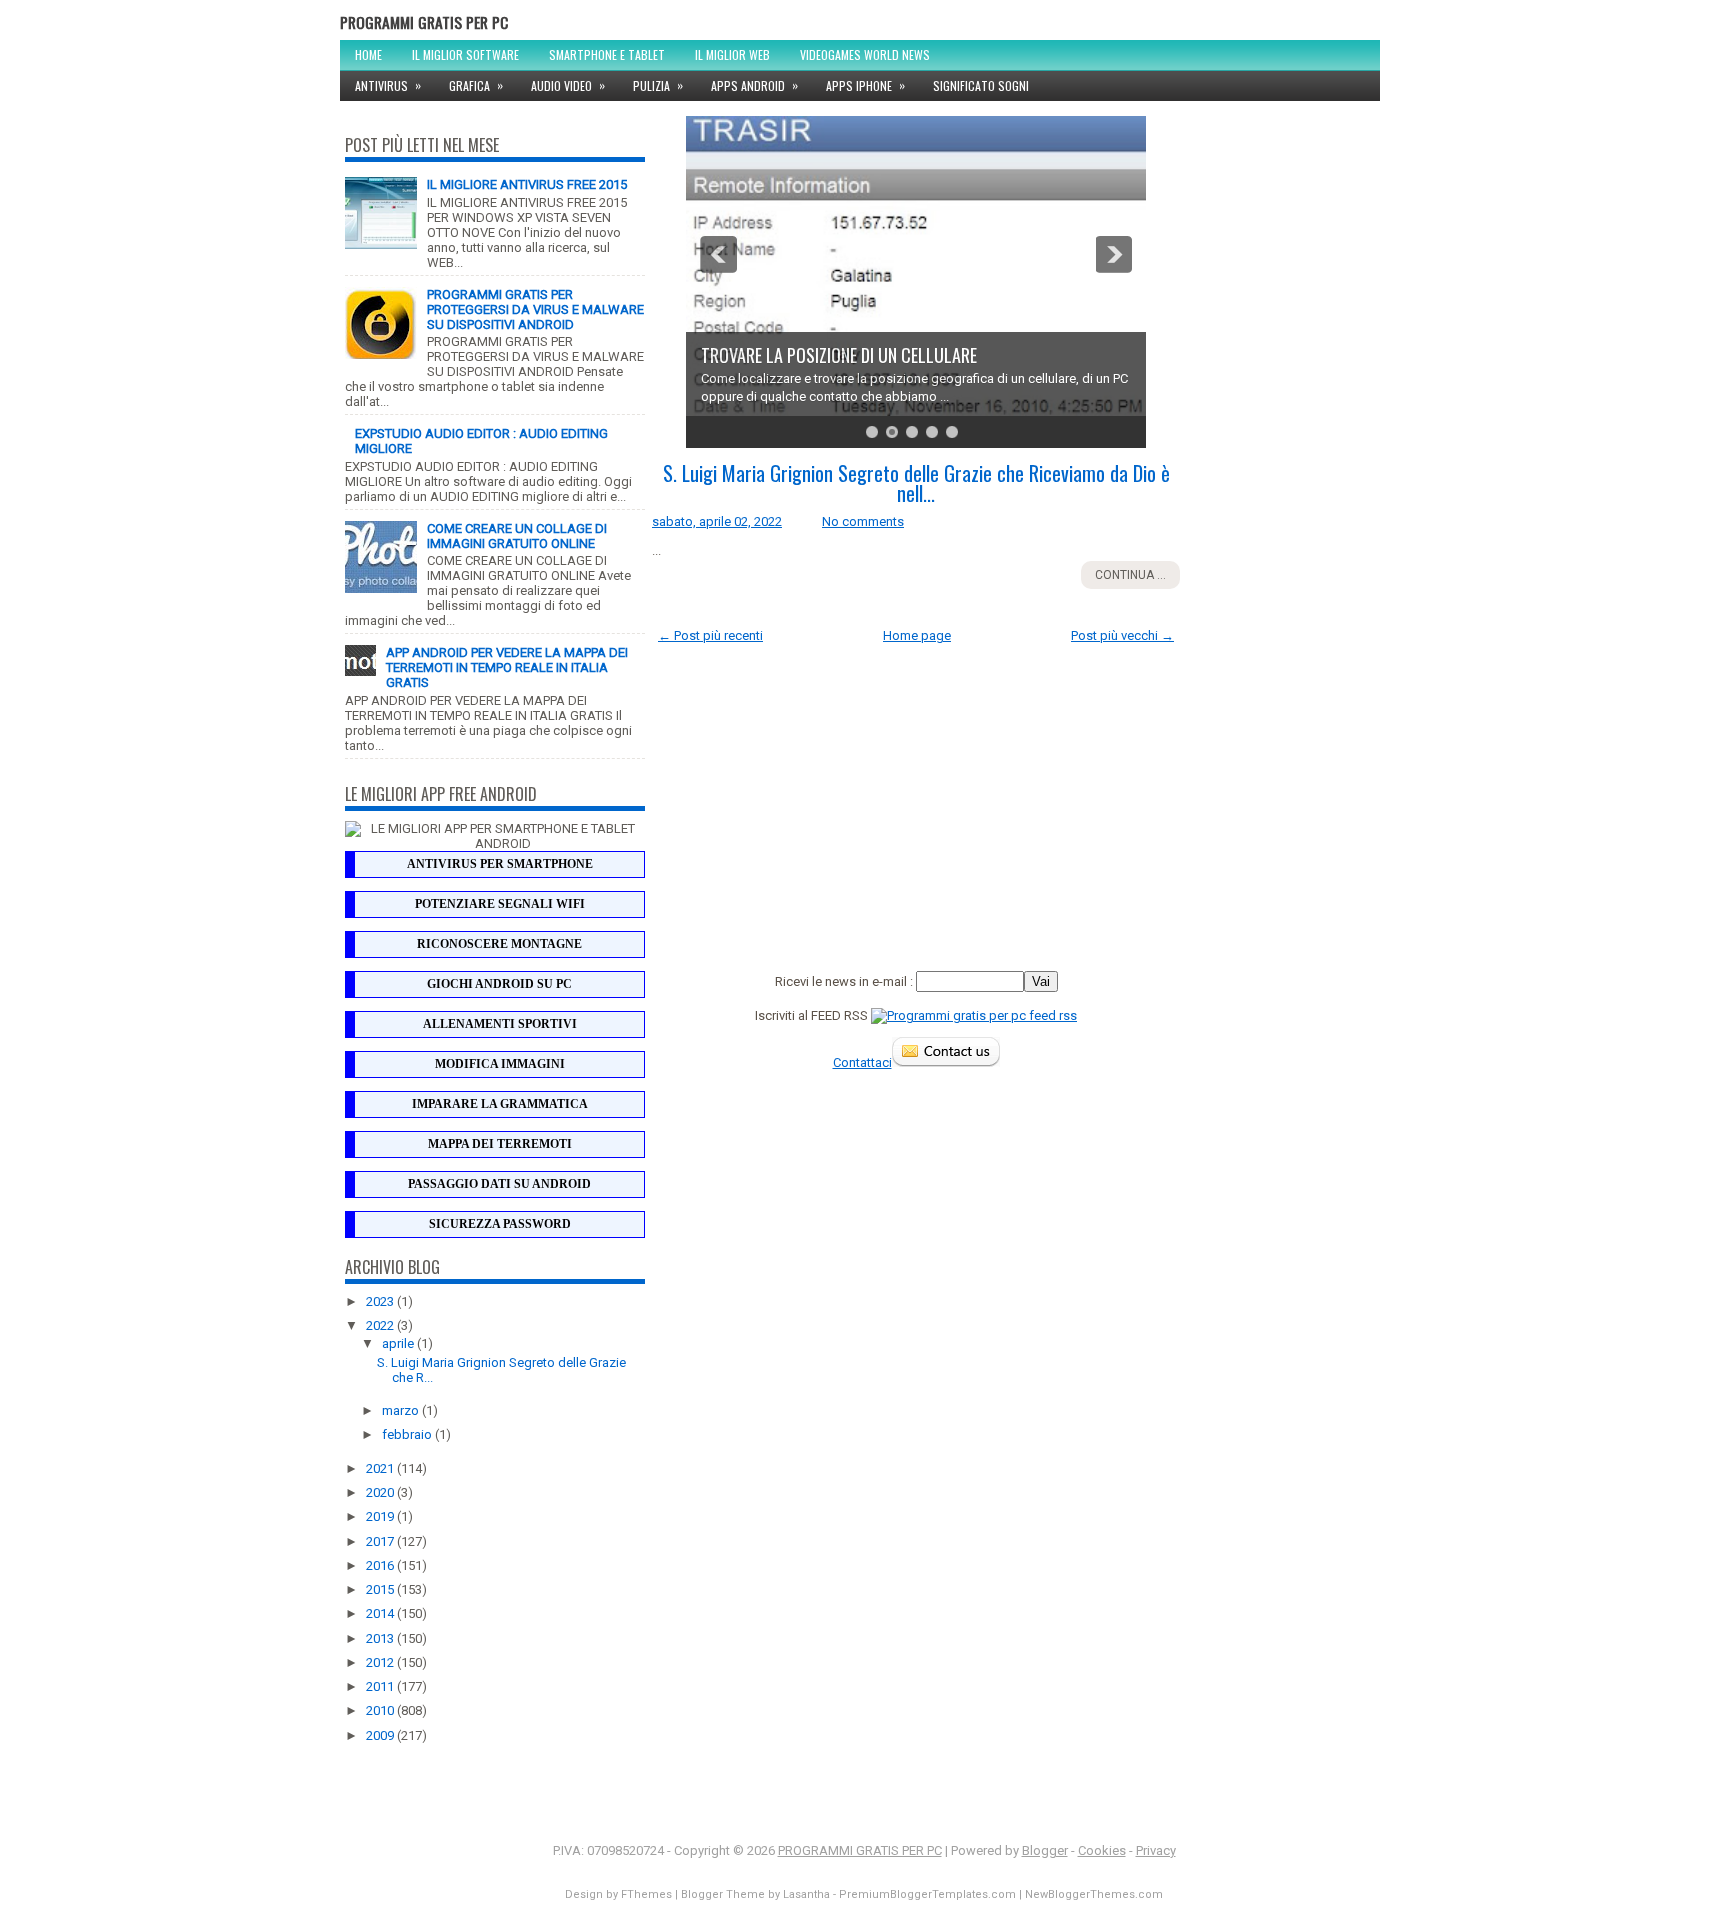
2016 (381, 1565)
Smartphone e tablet (607, 54)
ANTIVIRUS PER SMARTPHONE (500, 864)
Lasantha (806, 1894)
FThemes (646, 1894)
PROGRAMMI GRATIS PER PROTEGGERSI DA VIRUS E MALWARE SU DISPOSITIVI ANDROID (535, 309)
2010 (381, 1710)
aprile (399, 1343)
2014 (381, 1613)
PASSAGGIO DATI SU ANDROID (499, 1184)
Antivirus (388, 85)
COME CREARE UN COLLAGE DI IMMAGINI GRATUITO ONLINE (517, 536)
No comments (863, 521)
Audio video (568, 85)
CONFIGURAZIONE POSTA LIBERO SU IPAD (837, 355)
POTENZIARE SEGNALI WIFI (500, 904)
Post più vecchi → (1122, 635)
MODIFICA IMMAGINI (500, 1064)
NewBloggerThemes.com (1094, 1894)
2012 (381, 1662)
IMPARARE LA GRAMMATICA (500, 1104)
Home (368, 54)
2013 (381, 1638)
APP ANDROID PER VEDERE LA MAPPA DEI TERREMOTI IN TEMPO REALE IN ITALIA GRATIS (507, 667)
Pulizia (658, 85)
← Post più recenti (710, 635)
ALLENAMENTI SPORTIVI (500, 1024)
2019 (381, 1516)
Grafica (476, 85)
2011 (381, 1686)
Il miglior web (732, 54)
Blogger (1045, 1850)
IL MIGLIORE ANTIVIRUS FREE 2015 (527, 184)
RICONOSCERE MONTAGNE (499, 944)
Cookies (1102, 1850)
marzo (402, 1410)
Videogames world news (865, 54)
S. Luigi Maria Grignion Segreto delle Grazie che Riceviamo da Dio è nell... (916, 483)
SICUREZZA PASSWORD (500, 1224)
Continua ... (1130, 575)
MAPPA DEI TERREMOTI (500, 1144)
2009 (381, 1735)
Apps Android (754, 85)
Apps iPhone (865, 85)
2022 (381, 1325)
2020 (381, 1492)
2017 (381, 1541)
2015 (381, 1589)
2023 (381, 1301)
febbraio (408, 1434)
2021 (381, 1468)
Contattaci (862, 1062)
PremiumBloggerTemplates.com (927, 1894)
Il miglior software (465, 54)
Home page (917, 635)
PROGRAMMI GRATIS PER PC (424, 22)
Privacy (1156, 1850)
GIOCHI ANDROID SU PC (499, 984)
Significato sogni (981, 85)
